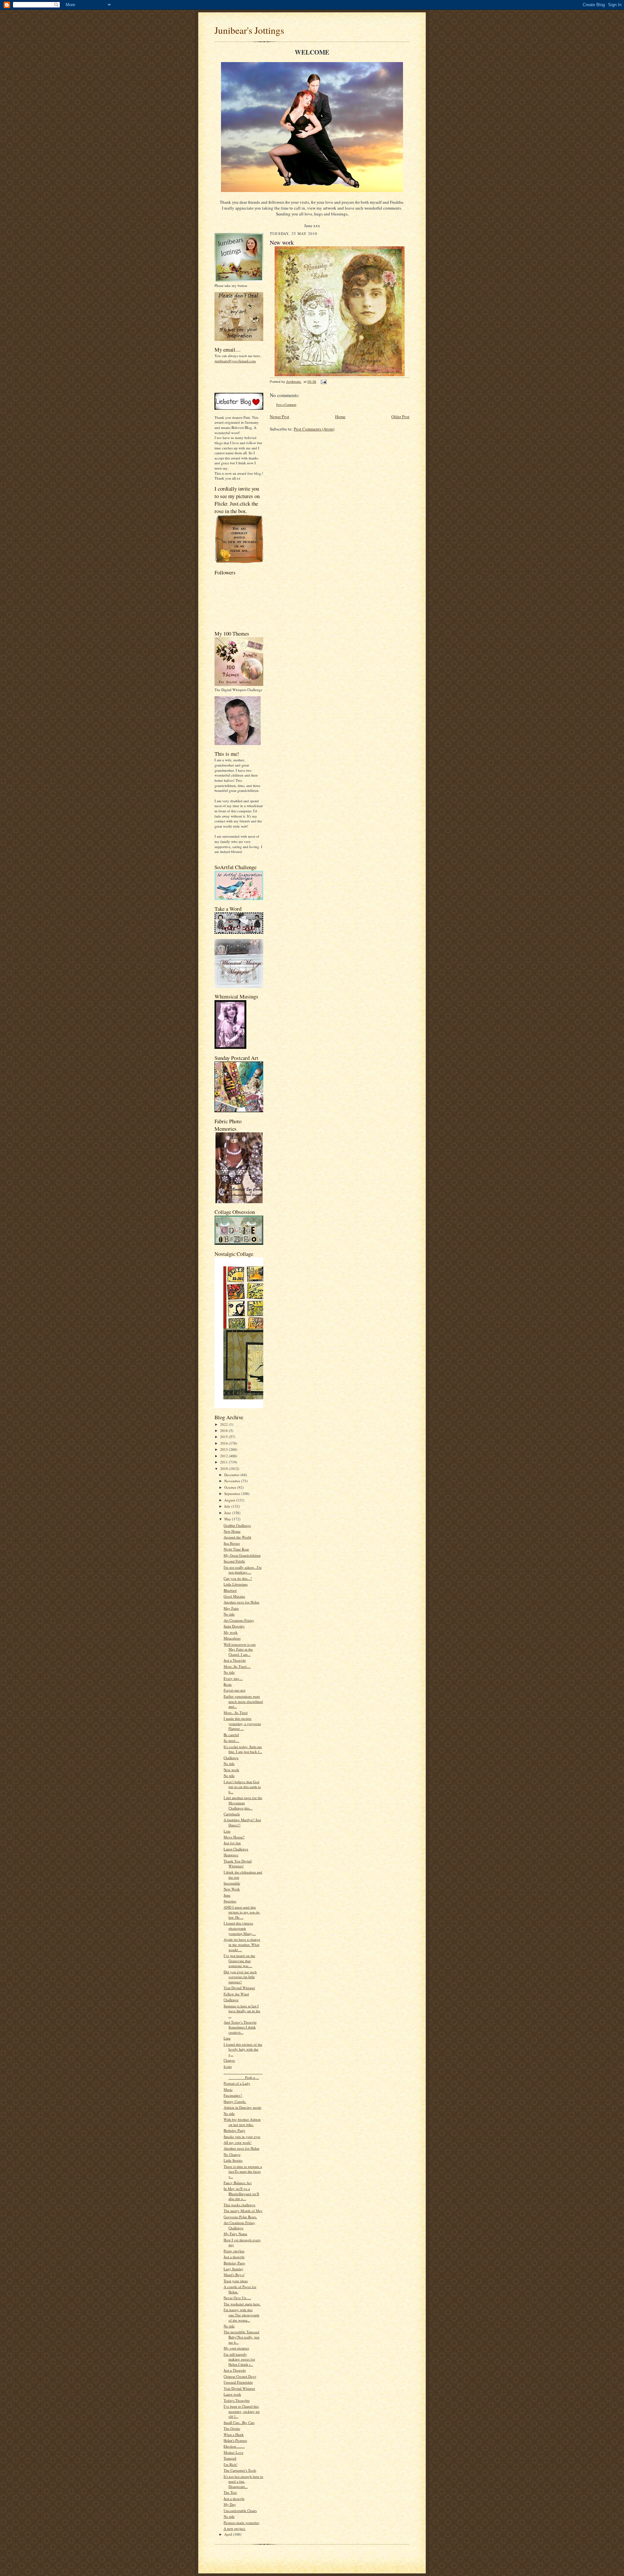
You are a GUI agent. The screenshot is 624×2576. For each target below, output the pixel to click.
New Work (232, 1889)
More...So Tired (236, 1713)
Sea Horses (232, 1543)
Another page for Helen (241, 1602)
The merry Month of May (243, 2211)
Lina (227, 2038)
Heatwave (231, 1855)
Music (228, 2089)
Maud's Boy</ (234, 2275)
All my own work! (238, 2142)
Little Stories (233, 2160)
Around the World (237, 1537)
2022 (224, 1424)
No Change (232, 2154)
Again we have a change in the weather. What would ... (242, 1944)
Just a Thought (235, 1660)
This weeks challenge (240, 2205)
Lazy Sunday (234, 2269)
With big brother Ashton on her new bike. (242, 2122)
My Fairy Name (235, 2234)
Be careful (231, 1735)
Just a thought (234, 2257)
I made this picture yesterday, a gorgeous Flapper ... (242, 1723)
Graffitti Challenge (237, 1525)
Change (229, 2060)
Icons (228, 2066)
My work (231, 1632)
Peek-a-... (243, 2075)
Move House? (234, 1837)
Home (340, 417)
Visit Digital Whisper (239, 1988)
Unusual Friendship (238, 2382)
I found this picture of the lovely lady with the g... (243, 2049)
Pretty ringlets (234, 2251)
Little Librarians (236, 1584)
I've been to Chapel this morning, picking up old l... (242, 2411)
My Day (230, 2504)
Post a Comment (286, 405)
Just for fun (232, 1843)
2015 (224, 1437)
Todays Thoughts (237, 2400)
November (233, 1481)
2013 (224, 1449)
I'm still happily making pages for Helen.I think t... (239, 2359)
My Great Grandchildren (242, 1555)
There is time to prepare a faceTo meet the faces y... (243, 2171)
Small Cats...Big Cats (239, 2422)
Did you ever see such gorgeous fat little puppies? (240, 1977)
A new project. (235, 2528)
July (228, 1506)
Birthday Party (234, 2130)
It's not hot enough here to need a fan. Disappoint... (243, 2481)
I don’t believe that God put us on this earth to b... (242, 1787)
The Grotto (232, 2428)
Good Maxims (234, 1596)
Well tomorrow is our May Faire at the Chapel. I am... (240, 1649)
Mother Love (234, 2452)
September (233, 1494)
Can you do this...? (238, 1578)
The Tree (230, 2492)
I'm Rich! (231, 2464)
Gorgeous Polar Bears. (240, 2217)
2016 (224, 1430)
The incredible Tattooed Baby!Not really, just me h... (241, 2337)
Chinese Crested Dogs (240, 2376)
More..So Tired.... (237, 1666)
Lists (227, 1831)
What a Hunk (234, 2434)
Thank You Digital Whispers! (238, 1864)
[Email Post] (323, 382)
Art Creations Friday (239, 1620)
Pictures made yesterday (242, 2523)
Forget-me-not (234, 1690)
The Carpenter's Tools (240, 2470)
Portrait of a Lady (237, 2083)
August (230, 1500)
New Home (232, 1531)
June (228, 1513)
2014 (224, 1443)
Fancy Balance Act (238, 2183)
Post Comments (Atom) (314, 429)
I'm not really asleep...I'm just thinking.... (243, 1570)
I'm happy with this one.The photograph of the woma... (241, 2315)
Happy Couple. (235, 2101)
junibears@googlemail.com (235, 361)
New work (231, 1770)
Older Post (400, 417)
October (231, 1487)
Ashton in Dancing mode (242, 2107)
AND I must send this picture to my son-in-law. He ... (242, 1912)
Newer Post (279, 417)
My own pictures (236, 2348)
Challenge (231, 1758)
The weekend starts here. (242, 2304)
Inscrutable (232, 1883)
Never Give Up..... (237, 2298)
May (228, 1519)
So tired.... (231, 1740)
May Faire (231, 1608)
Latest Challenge (236, 1849)
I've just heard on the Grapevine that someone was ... (239, 1961)
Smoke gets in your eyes (242, 2137)
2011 (224, 1462)
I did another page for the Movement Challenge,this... (243, 1803)
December (232, 1475)
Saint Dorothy (234, 1626)
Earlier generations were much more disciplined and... (243, 1701)
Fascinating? (233, 2095)
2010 (224, 1468)
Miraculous (232, 1638)
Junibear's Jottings (249, 30)
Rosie (228, 1684)
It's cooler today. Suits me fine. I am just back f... (243, 1749)
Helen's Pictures (235, 2440)
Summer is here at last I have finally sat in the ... (242, 2011)
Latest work (232, 2394)
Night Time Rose (236, 1549)
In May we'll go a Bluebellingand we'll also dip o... (241, 2194)
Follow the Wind (236, 1994)
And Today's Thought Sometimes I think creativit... (240, 2027)
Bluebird (230, 1590)
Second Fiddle (234, 1561)
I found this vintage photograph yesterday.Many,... (240, 1928)
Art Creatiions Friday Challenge (239, 2225)
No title (229, 1614)
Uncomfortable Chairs (240, 2511)
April (229, 2534)
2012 (224, 1456)
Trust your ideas (236, 2281)
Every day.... (233, 1678)
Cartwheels (232, 1814)
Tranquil (230, 2458)
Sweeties (230, 1901)
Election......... (234, 2446)
